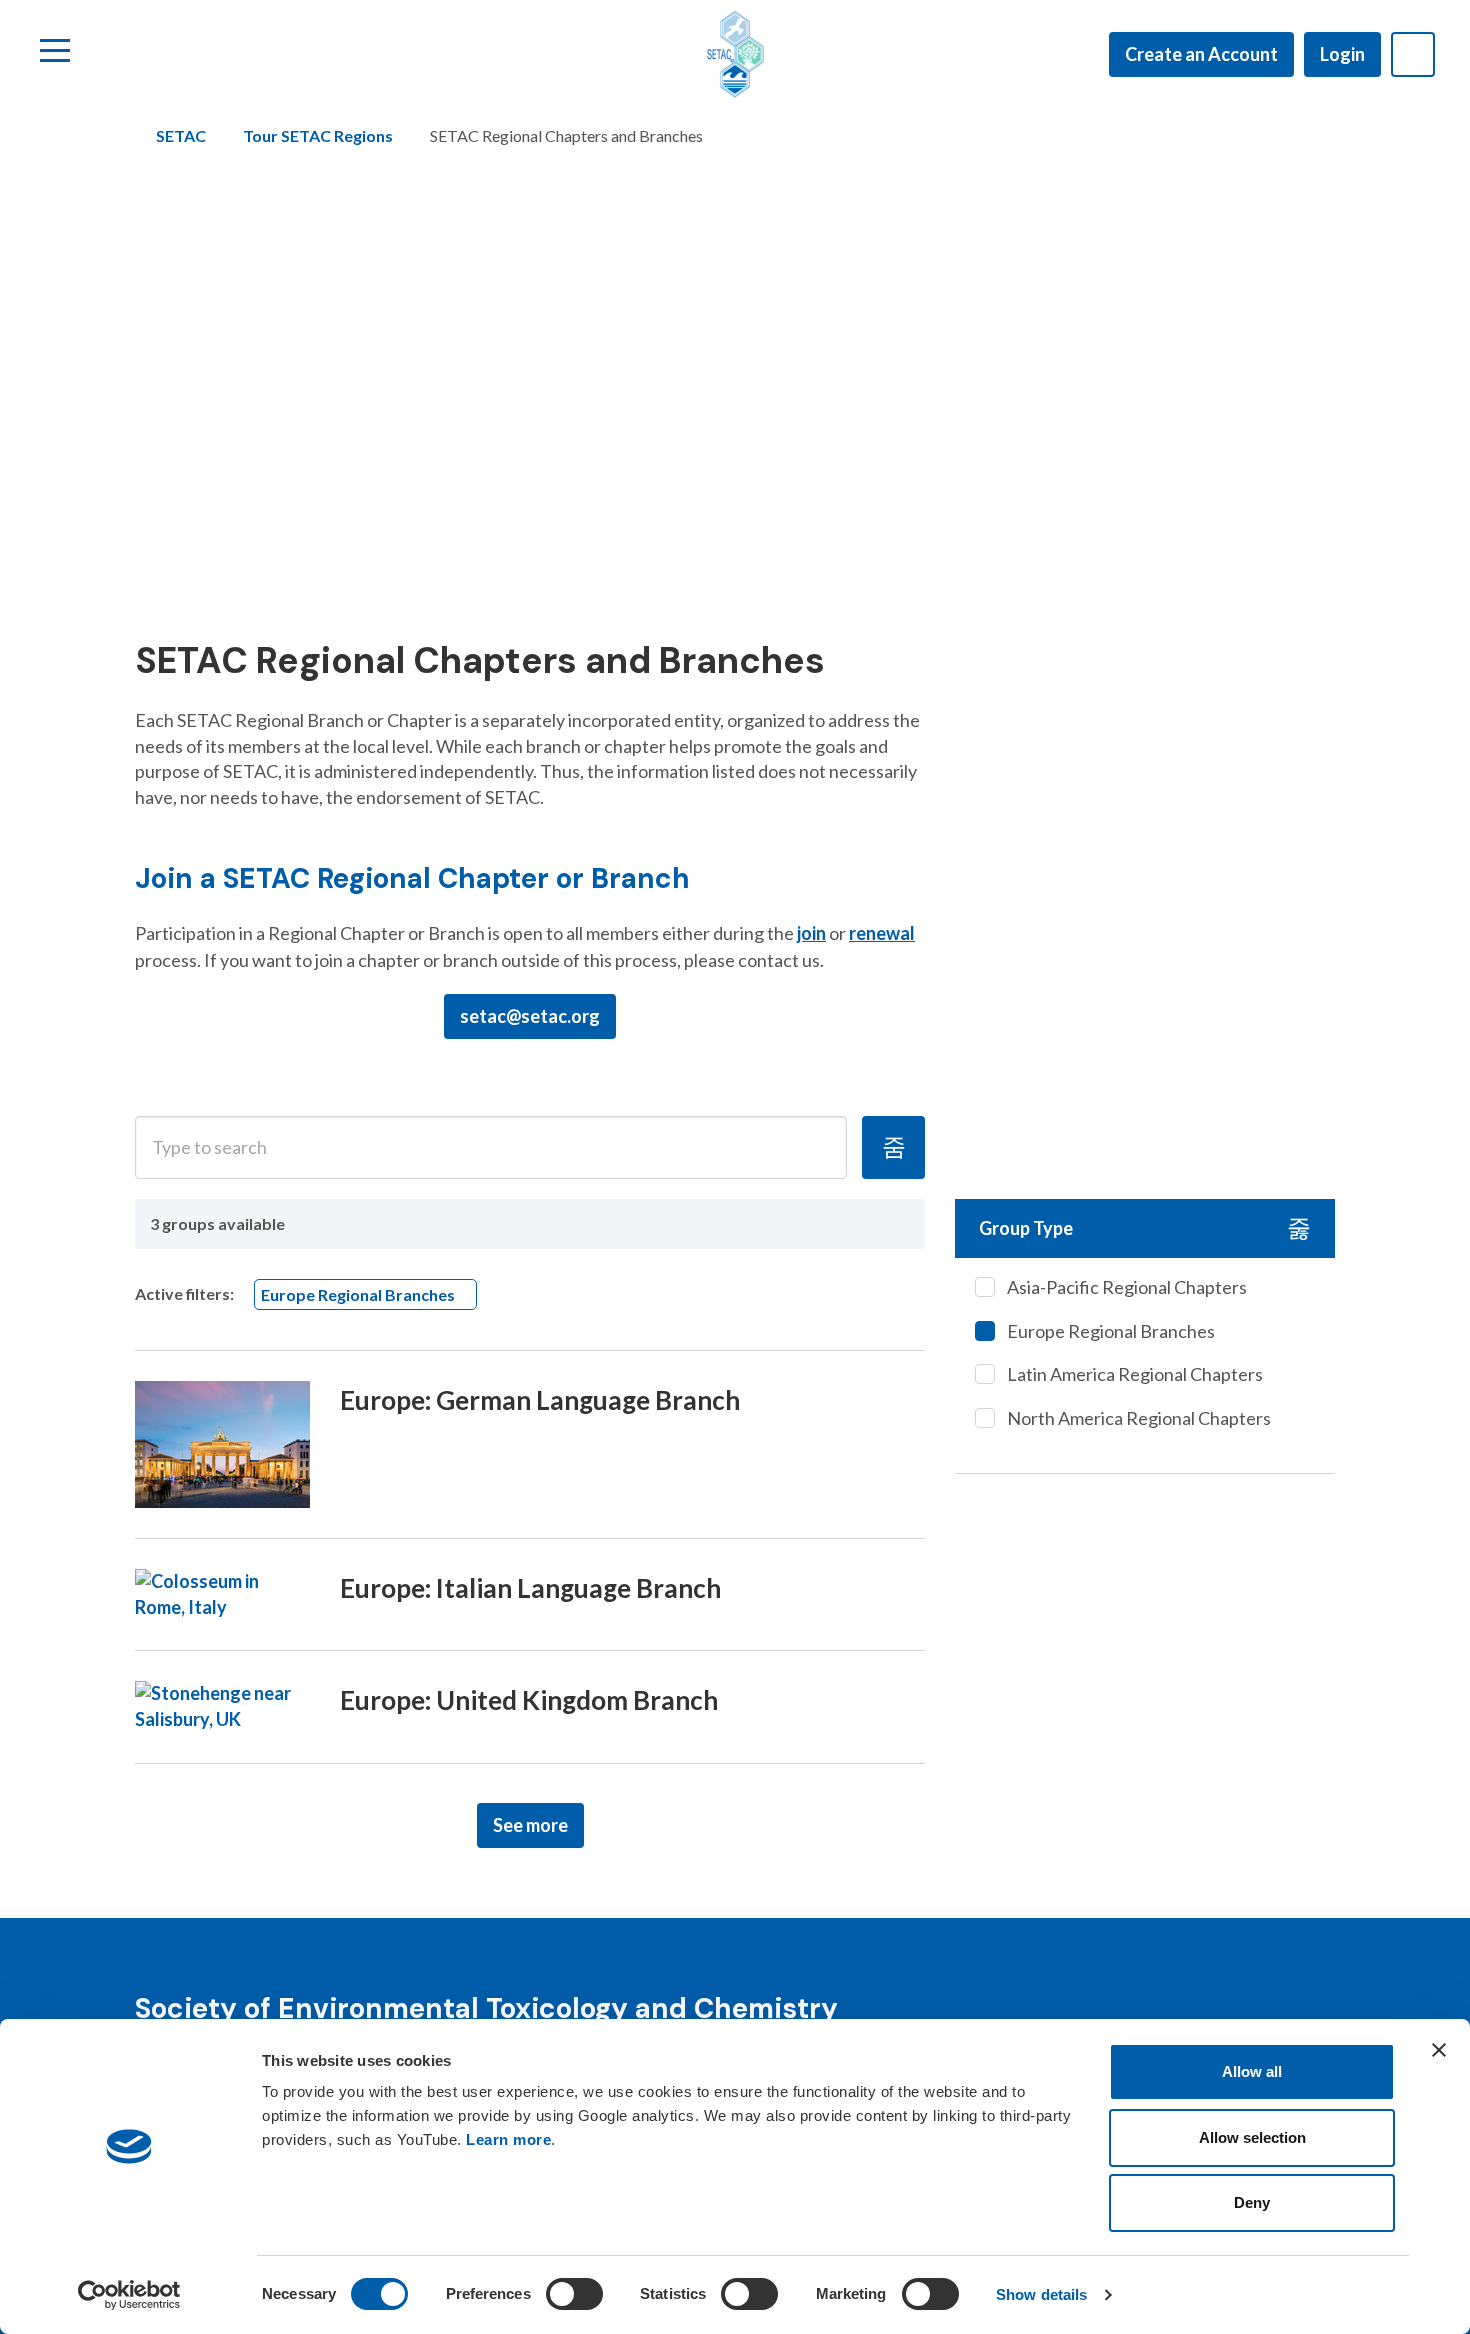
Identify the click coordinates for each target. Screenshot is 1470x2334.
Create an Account (1201, 54)
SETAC (181, 135)
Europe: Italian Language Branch (530, 1588)
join (811, 933)
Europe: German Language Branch (540, 1400)
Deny (1252, 2202)
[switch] (574, 2294)
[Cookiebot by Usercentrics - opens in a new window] (129, 2295)
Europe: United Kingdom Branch (529, 1700)
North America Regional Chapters (1139, 1418)
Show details (1041, 2294)
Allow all (1252, 2071)
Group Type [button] (1026, 1228)
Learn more (508, 2139)
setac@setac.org (530, 1016)
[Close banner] (1439, 2050)
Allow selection (1252, 2137)
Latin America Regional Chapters (1135, 1374)
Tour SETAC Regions (318, 135)
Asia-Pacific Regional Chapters (1127, 1287)
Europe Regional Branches (1111, 1331)
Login (1342, 54)
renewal (882, 933)
